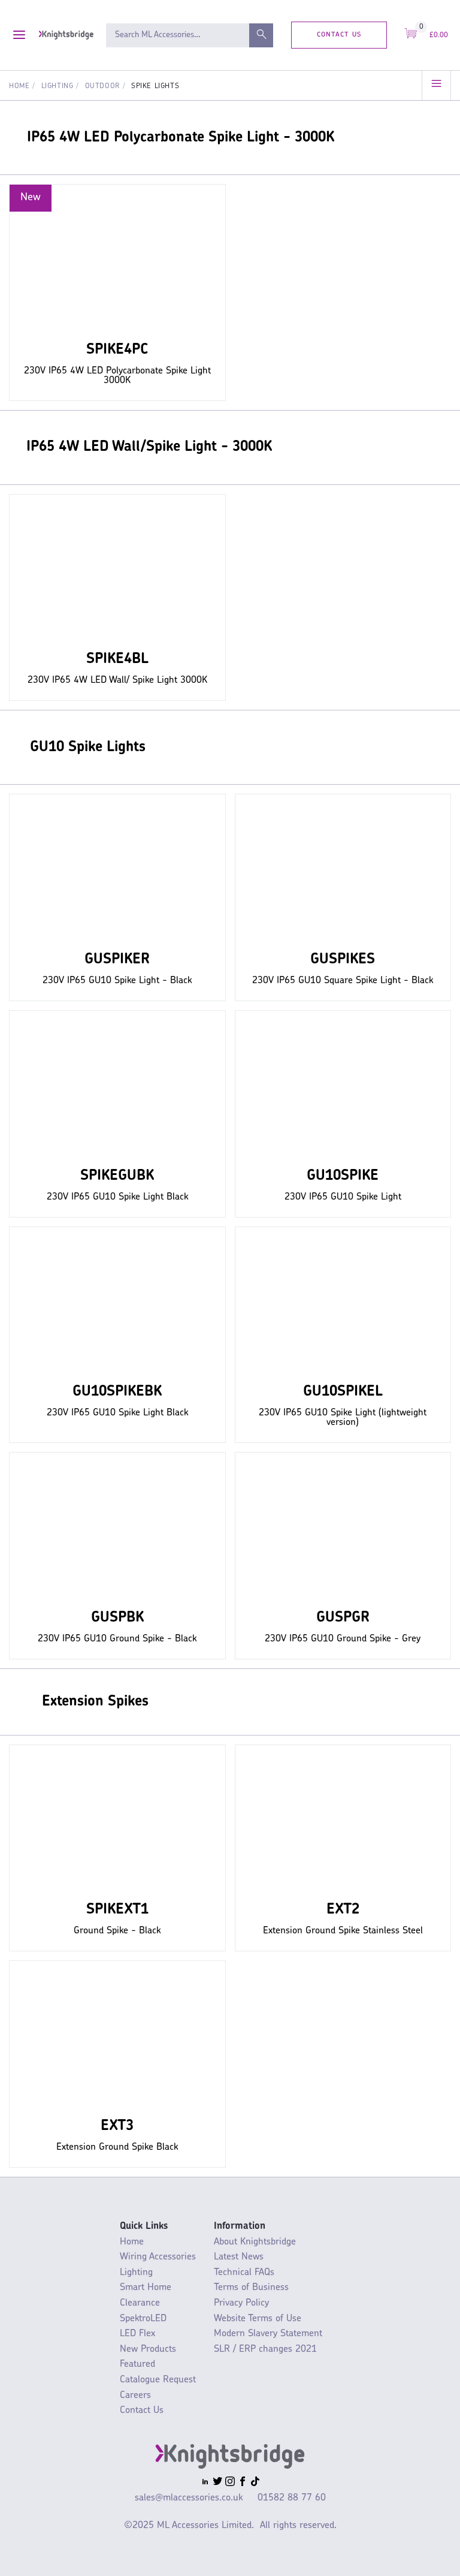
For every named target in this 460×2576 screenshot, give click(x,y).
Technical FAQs (244, 2273)
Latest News (239, 2257)
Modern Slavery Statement (268, 2334)
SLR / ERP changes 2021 (265, 2349)
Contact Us (339, 34)
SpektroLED (143, 2319)
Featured (137, 2364)
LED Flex (137, 2334)
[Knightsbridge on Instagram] (230, 2483)
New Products (148, 2349)
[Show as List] (436, 85)
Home (19, 86)
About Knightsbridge (255, 2242)
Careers (135, 2396)
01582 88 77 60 (292, 2498)
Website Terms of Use (258, 2319)
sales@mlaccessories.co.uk (189, 2498)
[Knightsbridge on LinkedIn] (205, 2483)
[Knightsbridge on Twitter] (217, 2483)
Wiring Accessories (158, 2257)
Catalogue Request (158, 2380)
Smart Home (146, 2288)
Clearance (140, 2303)
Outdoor (102, 86)
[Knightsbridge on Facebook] (243, 2483)
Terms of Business (251, 2288)
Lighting (57, 86)
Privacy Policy (241, 2303)
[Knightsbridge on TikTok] (255, 2483)
